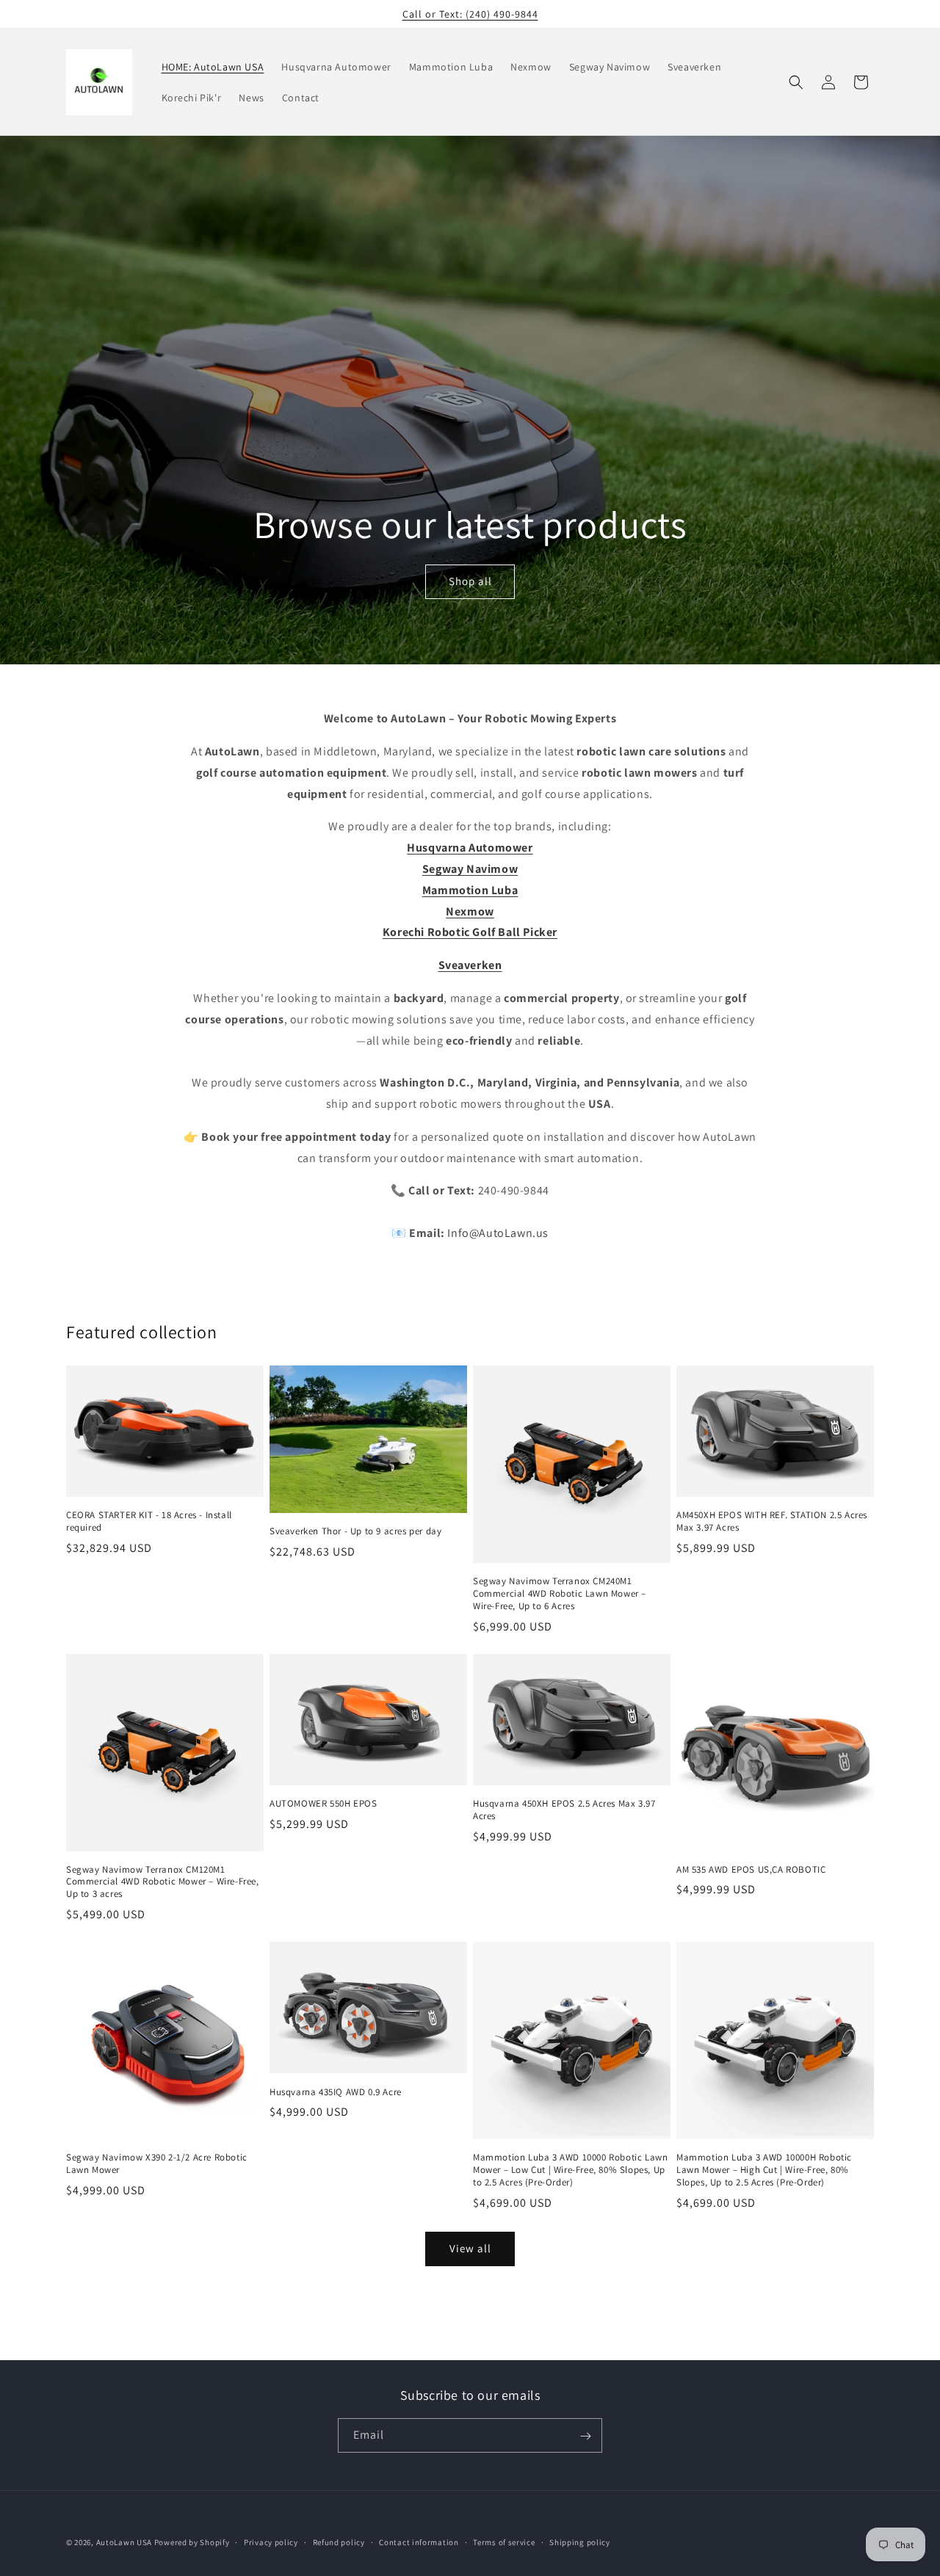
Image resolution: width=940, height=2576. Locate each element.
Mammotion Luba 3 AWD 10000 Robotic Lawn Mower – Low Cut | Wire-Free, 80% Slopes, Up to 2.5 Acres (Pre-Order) (570, 2170)
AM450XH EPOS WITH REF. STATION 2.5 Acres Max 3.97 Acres (772, 1521)
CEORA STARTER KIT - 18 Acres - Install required (149, 1521)
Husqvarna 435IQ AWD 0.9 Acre (336, 2092)
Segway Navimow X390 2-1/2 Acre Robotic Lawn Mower (157, 2164)
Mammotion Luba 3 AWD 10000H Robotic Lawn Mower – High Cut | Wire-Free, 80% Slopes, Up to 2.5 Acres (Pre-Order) (764, 2170)
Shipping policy (580, 2541)
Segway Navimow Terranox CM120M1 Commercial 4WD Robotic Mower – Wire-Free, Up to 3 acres (163, 1882)
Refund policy (339, 2541)
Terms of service (504, 2541)
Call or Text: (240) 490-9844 (470, 14)
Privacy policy (271, 2541)
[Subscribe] (585, 2436)
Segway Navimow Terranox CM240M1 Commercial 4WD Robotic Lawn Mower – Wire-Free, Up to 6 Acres (560, 1594)
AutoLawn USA (124, 2542)
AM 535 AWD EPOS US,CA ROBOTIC (751, 1870)
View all (470, 2248)
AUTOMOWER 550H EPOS (323, 1804)
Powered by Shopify (192, 2542)
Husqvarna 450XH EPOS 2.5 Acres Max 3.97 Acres (564, 1810)
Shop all (470, 581)
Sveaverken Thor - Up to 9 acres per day (355, 1531)
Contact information (419, 2541)
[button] (796, 82)
